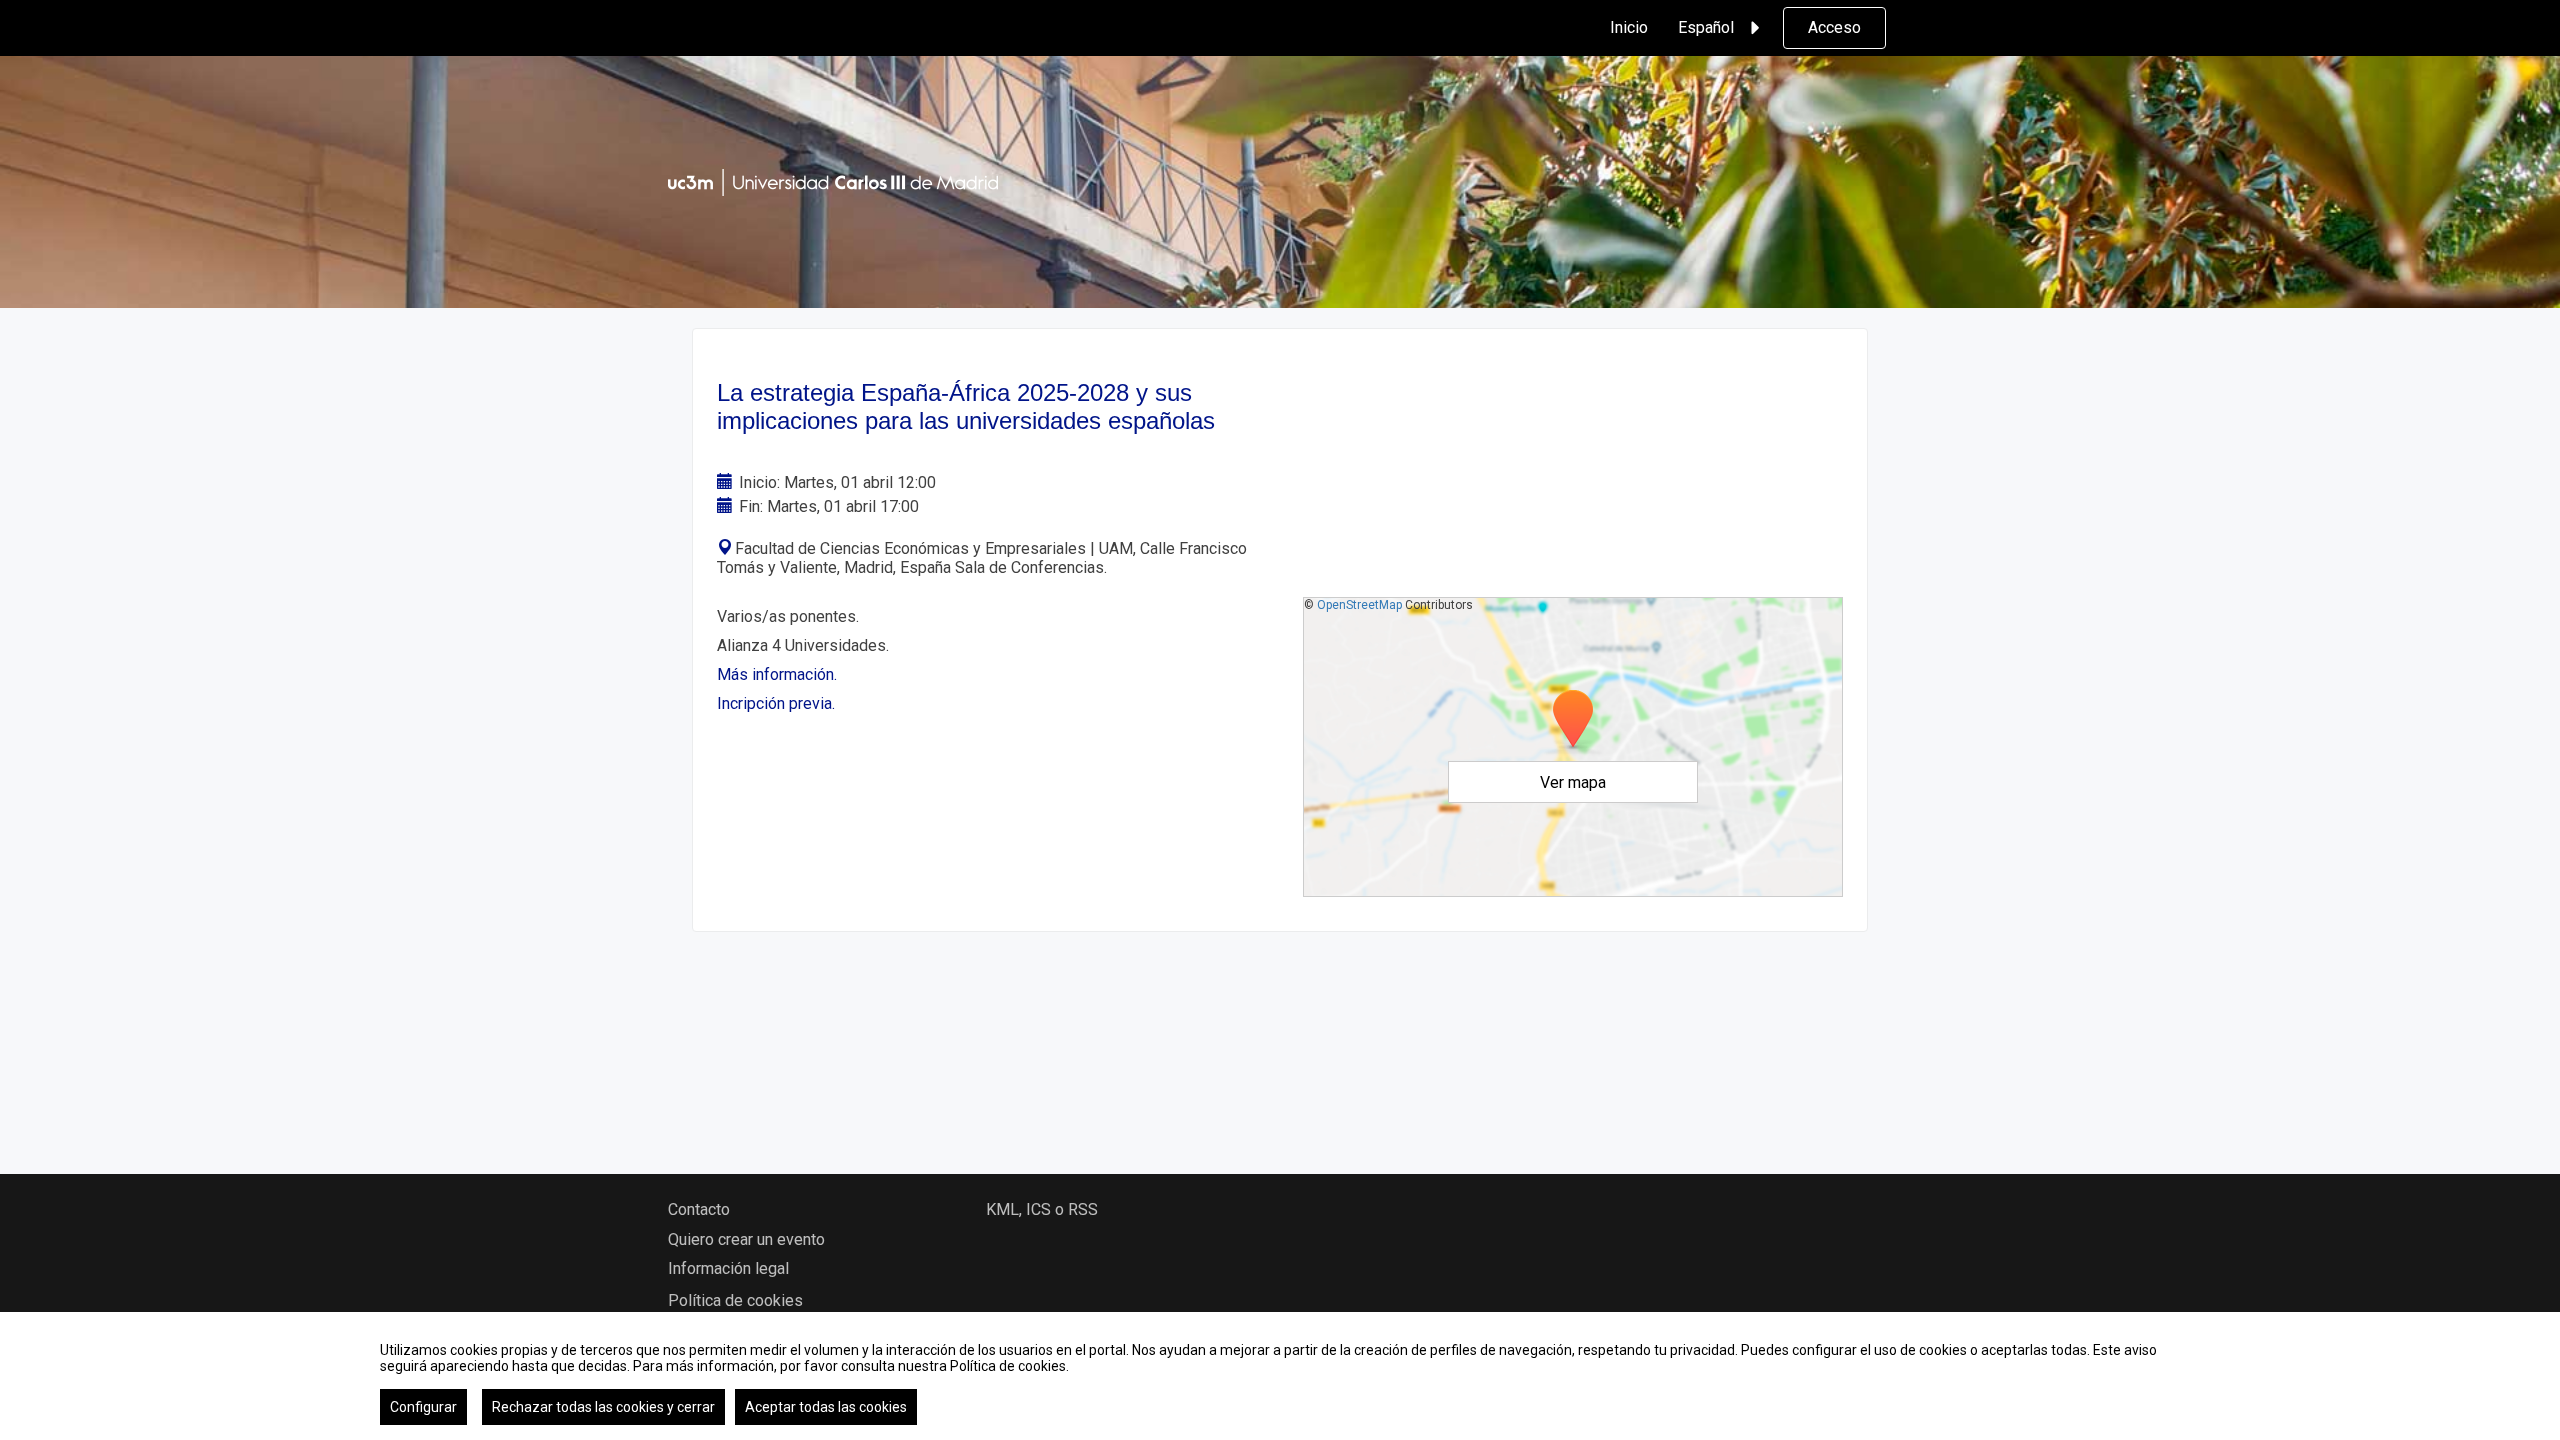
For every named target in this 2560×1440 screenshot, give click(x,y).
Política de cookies (735, 1300)
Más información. (777, 674)
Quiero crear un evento (746, 1239)
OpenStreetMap (1359, 605)
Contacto (699, 1209)
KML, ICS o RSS (1042, 1209)
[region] (1280, 1376)
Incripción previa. (776, 703)
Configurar (423, 1407)
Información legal (728, 1268)
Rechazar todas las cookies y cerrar (603, 1407)
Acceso (1834, 27)
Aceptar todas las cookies (826, 1407)
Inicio (1629, 27)
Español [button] (1706, 27)
